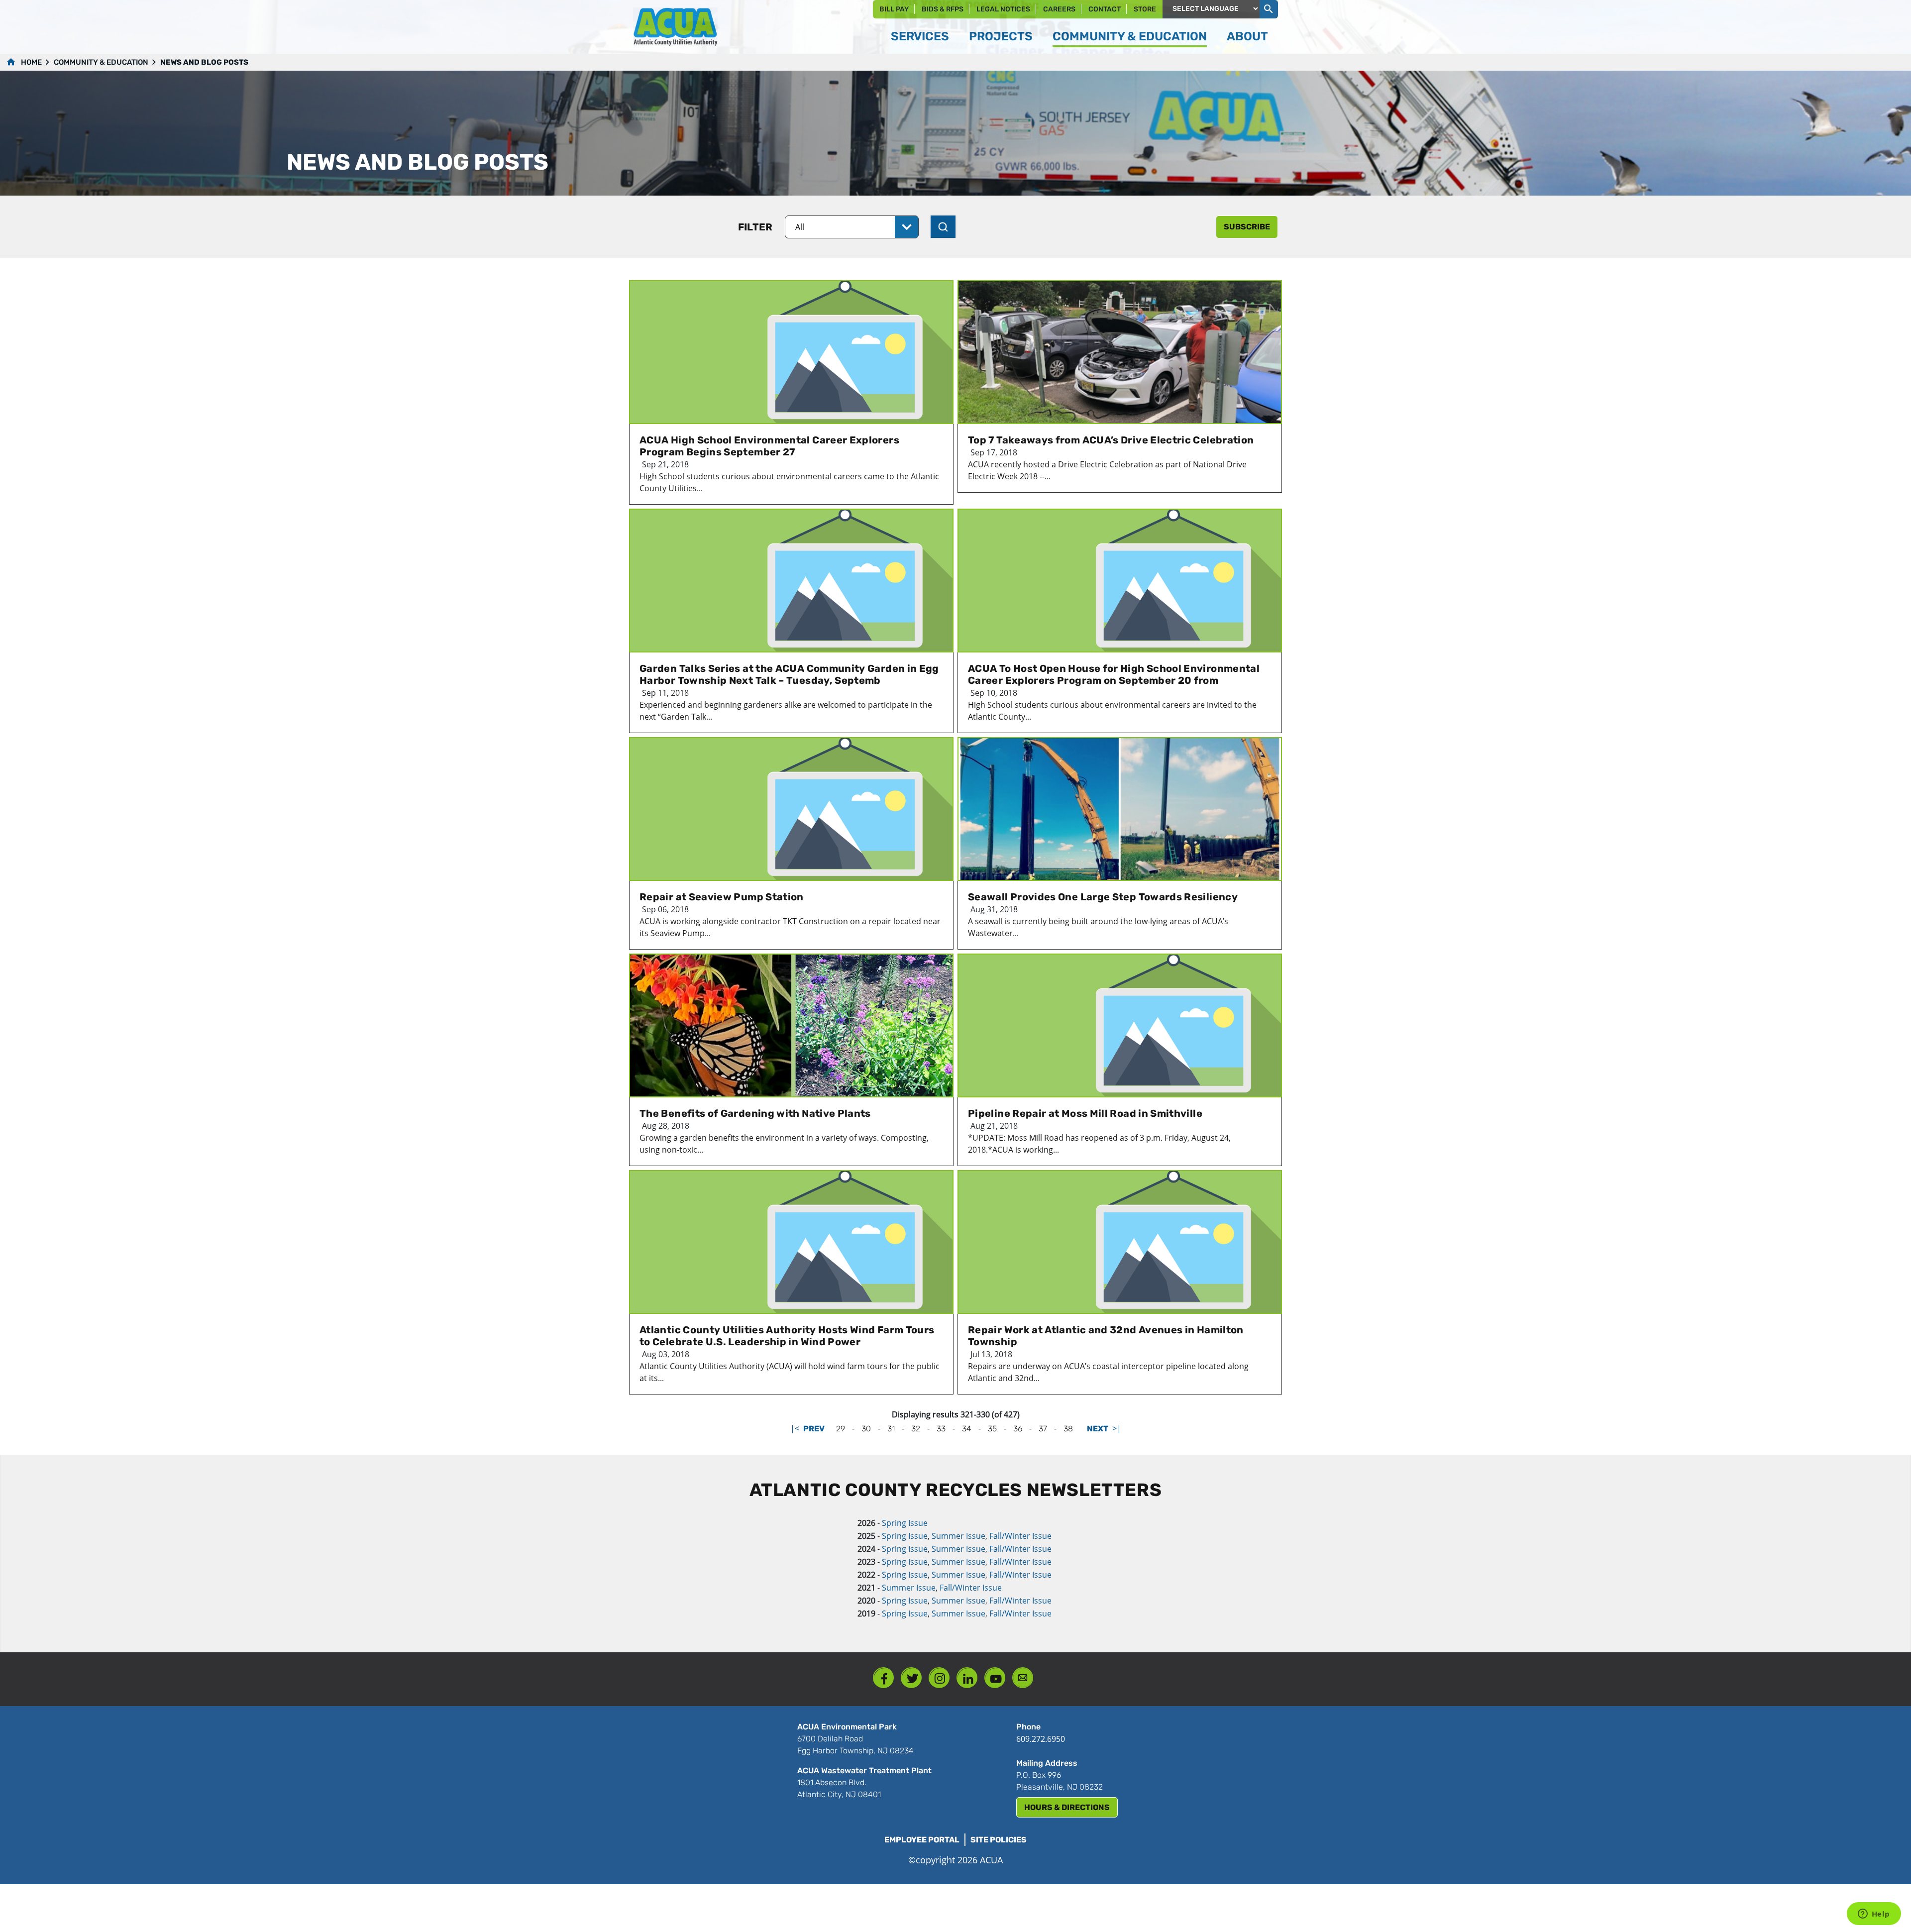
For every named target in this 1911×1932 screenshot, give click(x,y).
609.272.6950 (1041, 1739)
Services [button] (920, 36)
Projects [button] (1001, 36)
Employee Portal (922, 1840)
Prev (814, 1429)
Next (1098, 1429)
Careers (1059, 9)
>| (1117, 1428)
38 (1068, 1429)
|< (795, 1428)
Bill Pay (894, 9)
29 (841, 1429)
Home (31, 62)
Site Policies (999, 1840)
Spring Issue (905, 1523)
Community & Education (101, 62)
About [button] (1247, 36)
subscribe (1247, 227)
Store (1145, 9)
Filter (755, 227)
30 (866, 1429)
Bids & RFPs (943, 9)
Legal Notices (1003, 9)
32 (916, 1429)
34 (967, 1429)
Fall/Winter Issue (1020, 1536)
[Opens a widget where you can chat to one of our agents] (1874, 1915)
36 (1018, 1429)
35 (992, 1429)
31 (891, 1429)
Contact (1105, 9)
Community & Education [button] (1130, 36)
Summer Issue (958, 1536)
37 (1043, 1429)
